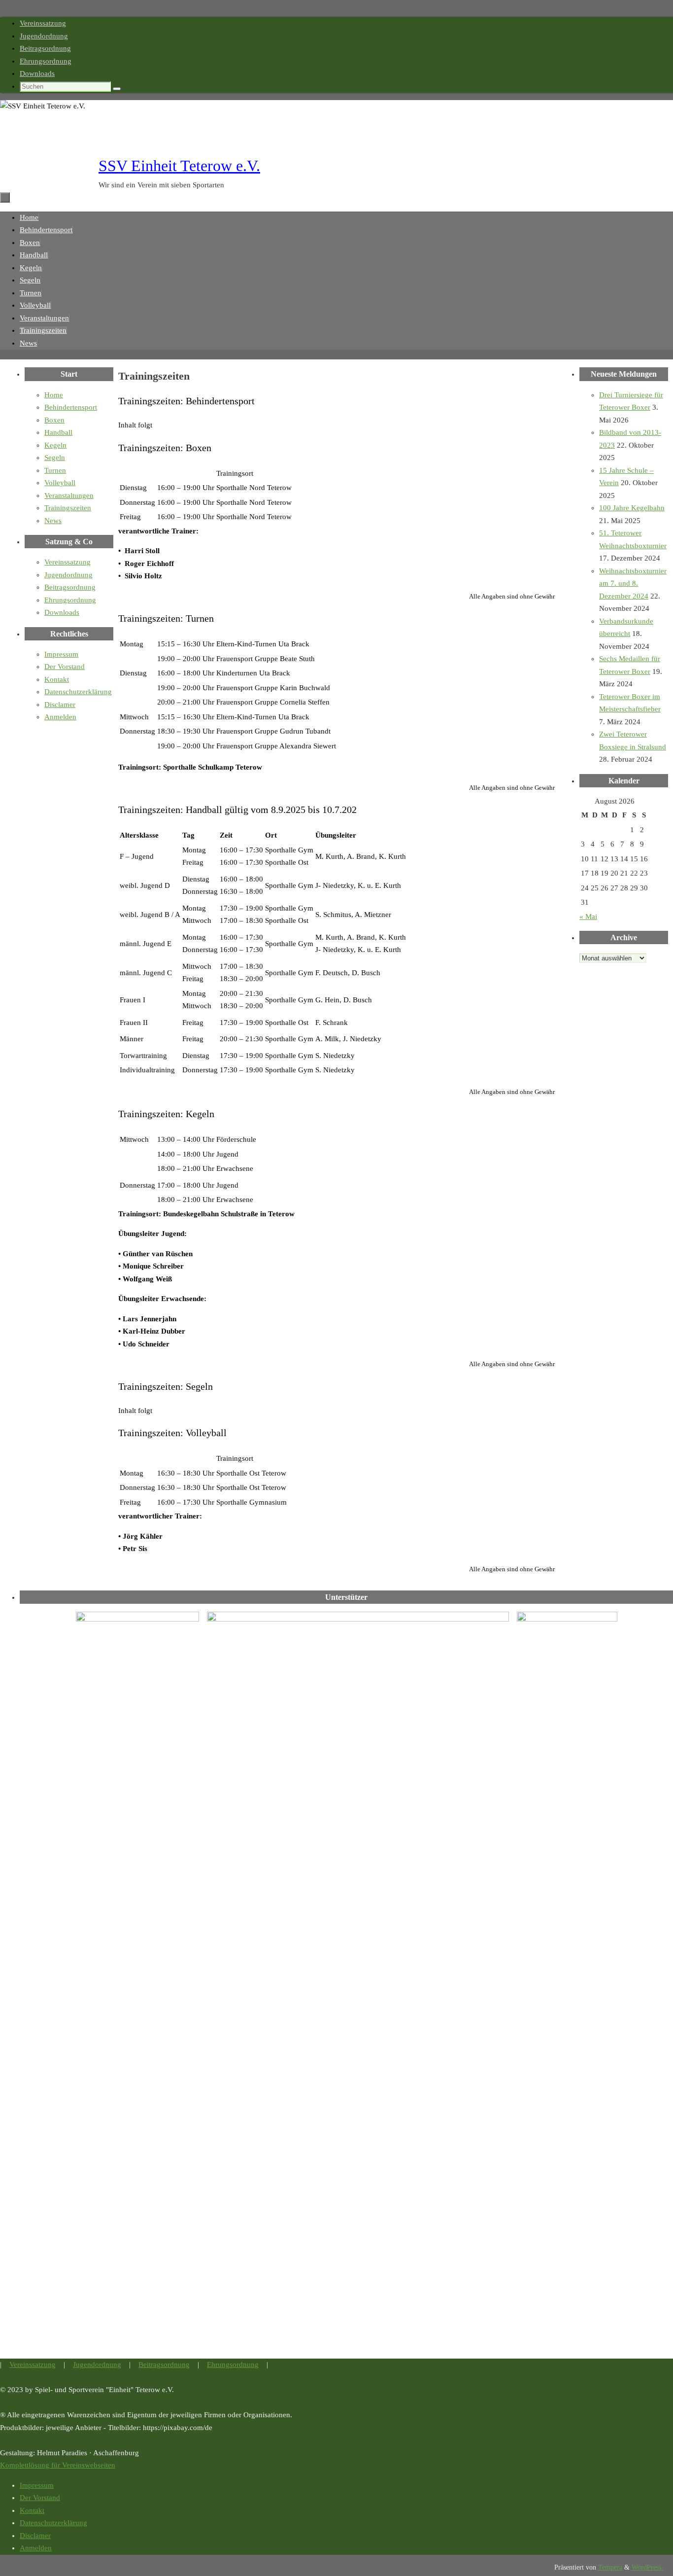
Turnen (55, 470)
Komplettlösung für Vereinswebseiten (58, 2465)
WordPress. (647, 2567)
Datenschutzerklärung (78, 692)
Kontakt (57, 679)
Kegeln (55, 445)
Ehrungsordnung (46, 61)
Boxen (54, 420)
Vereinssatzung (43, 23)
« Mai (588, 917)
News (53, 521)
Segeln (55, 458)
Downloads (37, 73)
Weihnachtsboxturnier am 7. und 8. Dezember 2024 (633, 583)
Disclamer (60, 705)
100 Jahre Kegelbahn (632, 508)
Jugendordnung (44, 36)
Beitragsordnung (45, 48)
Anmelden (60, 717)
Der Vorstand (65, 667)
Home (54, 395)
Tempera (610, 2567)
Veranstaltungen (69, 495)
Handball (58, 432)
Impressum (61, 654)
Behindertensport (71, 407)
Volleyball (60, 483)
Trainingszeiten (68, 508)
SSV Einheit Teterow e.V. (179, 166)
